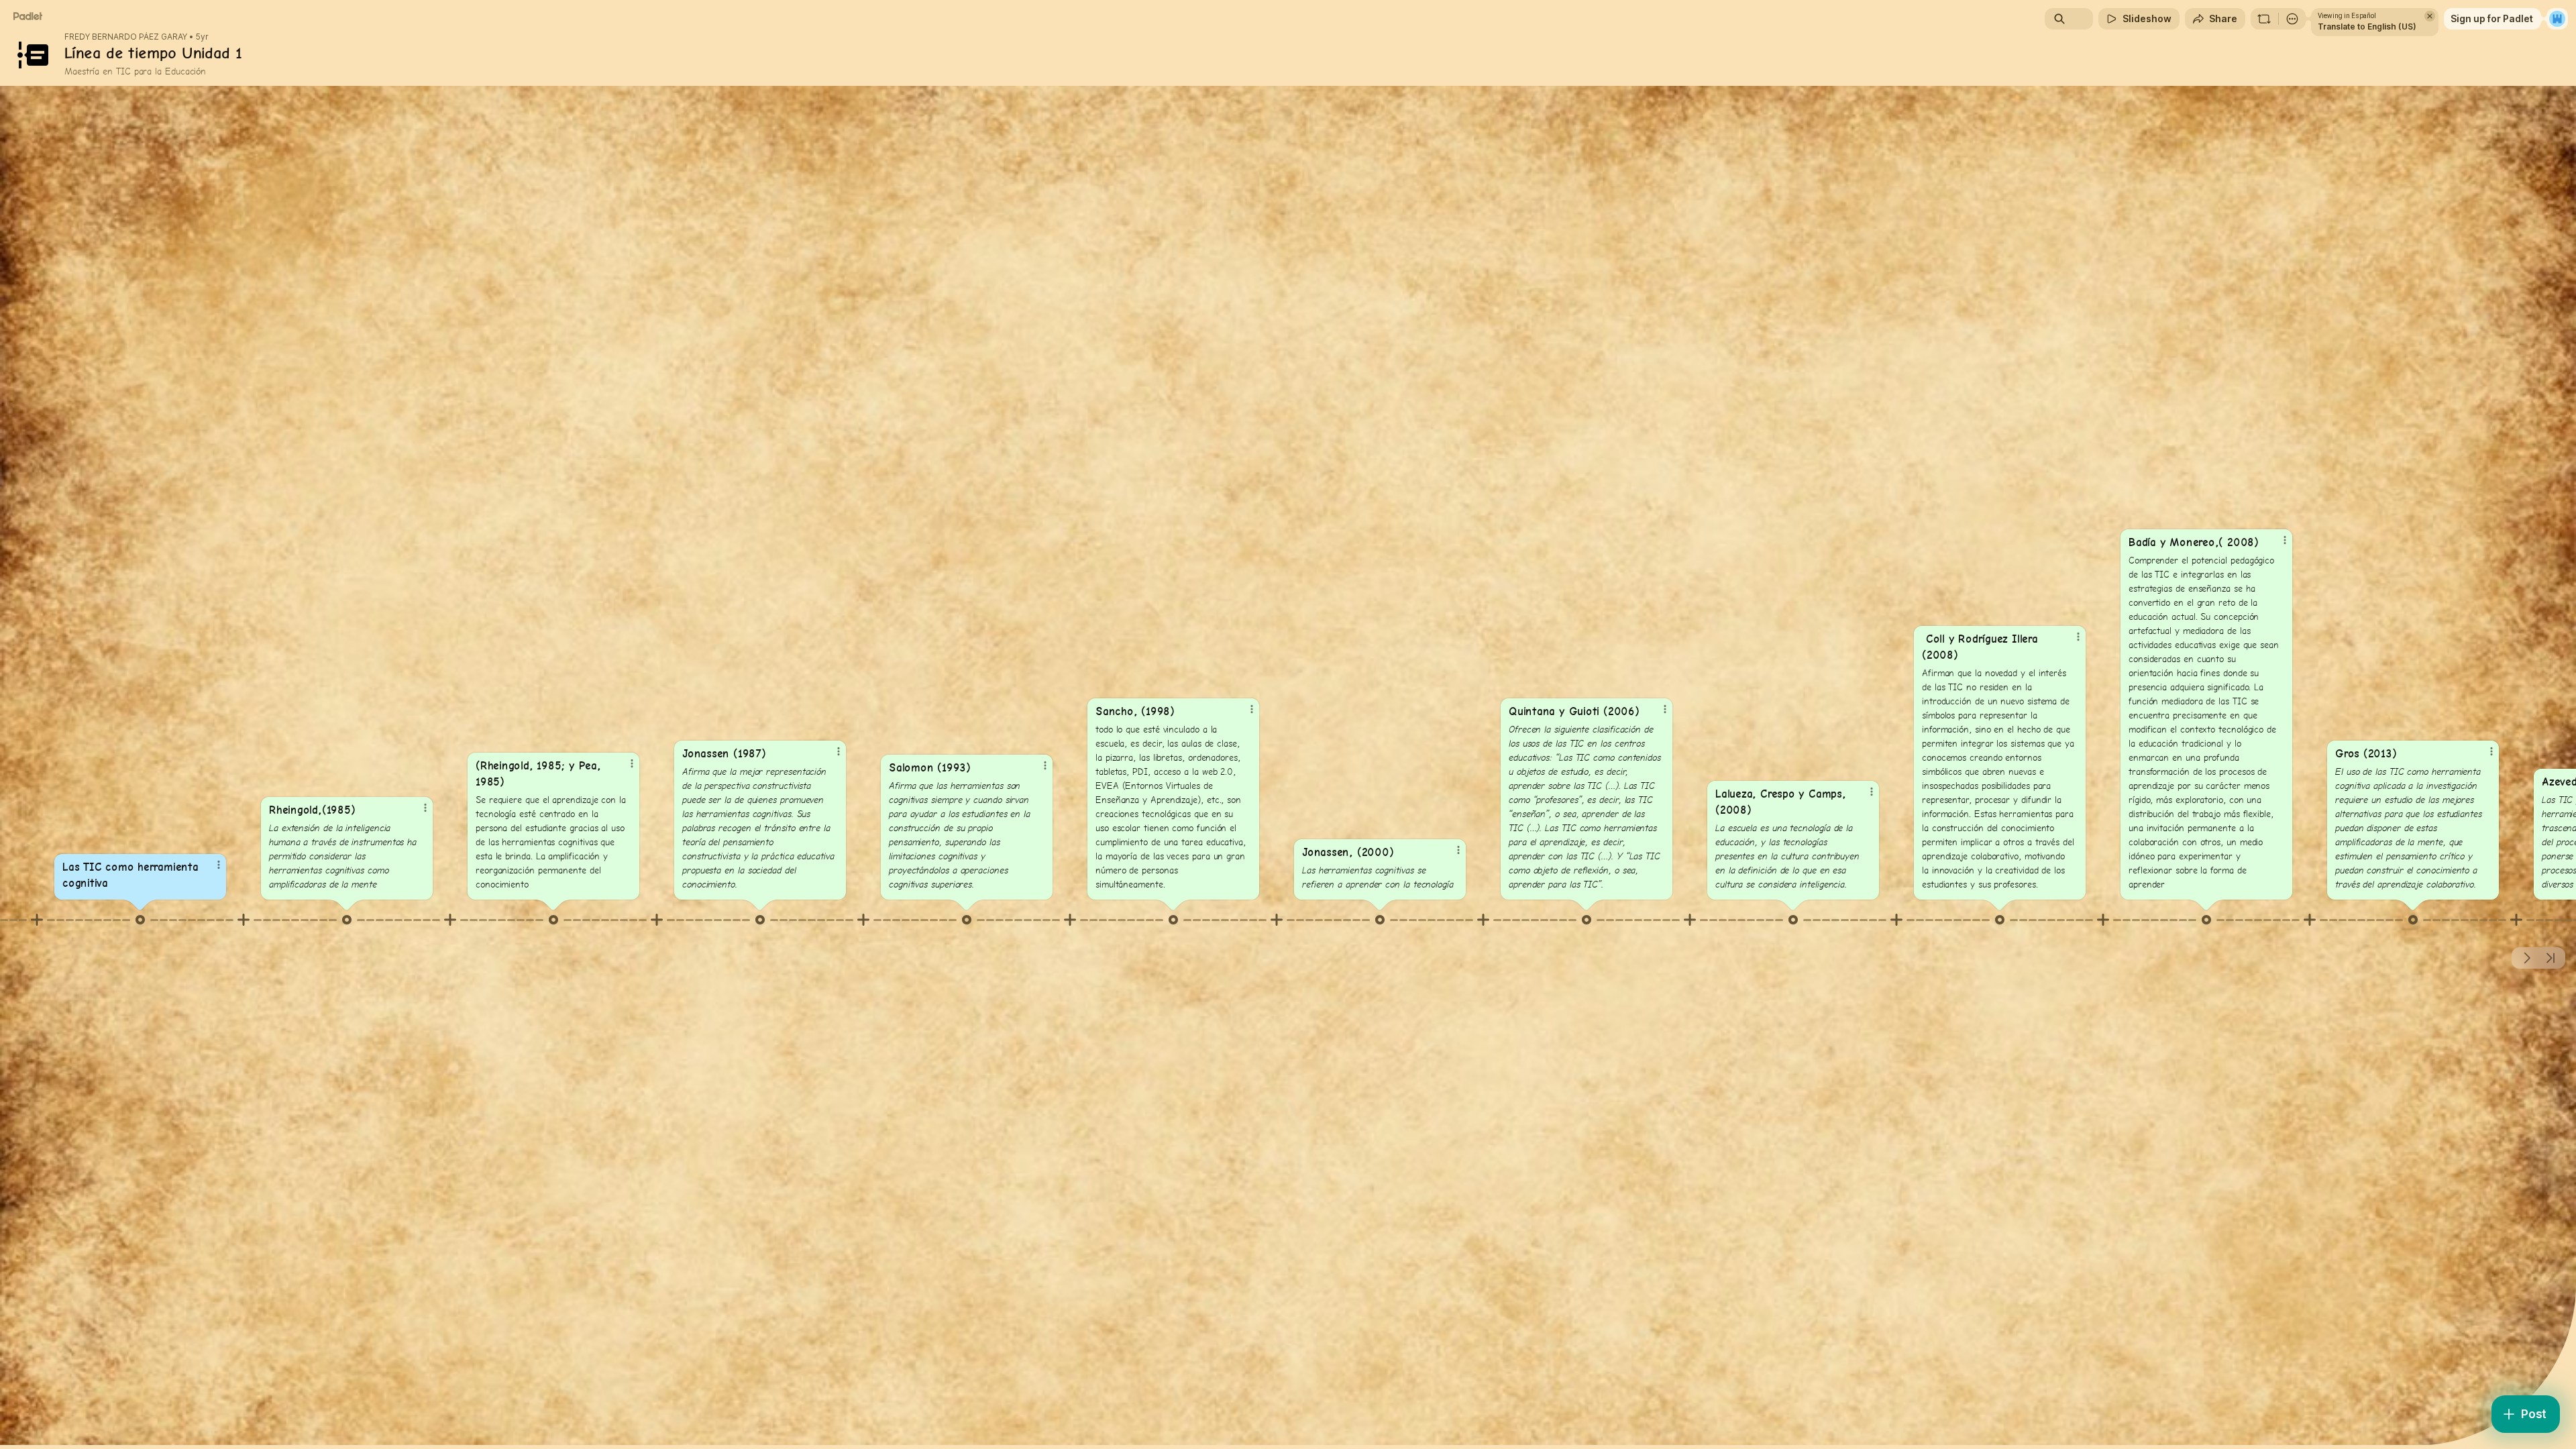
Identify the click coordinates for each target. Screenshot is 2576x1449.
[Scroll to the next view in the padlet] (2526, 958)
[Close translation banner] (2430, 16)
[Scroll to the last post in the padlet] (2551, 958)
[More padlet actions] (2292, 19)
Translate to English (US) (2367, 26)
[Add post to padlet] (37, 920)
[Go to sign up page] (2557, 19)
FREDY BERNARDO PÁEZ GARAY (126, 37)
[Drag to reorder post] (140, 920)
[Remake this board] (2264, 19)
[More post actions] (219, 865)
